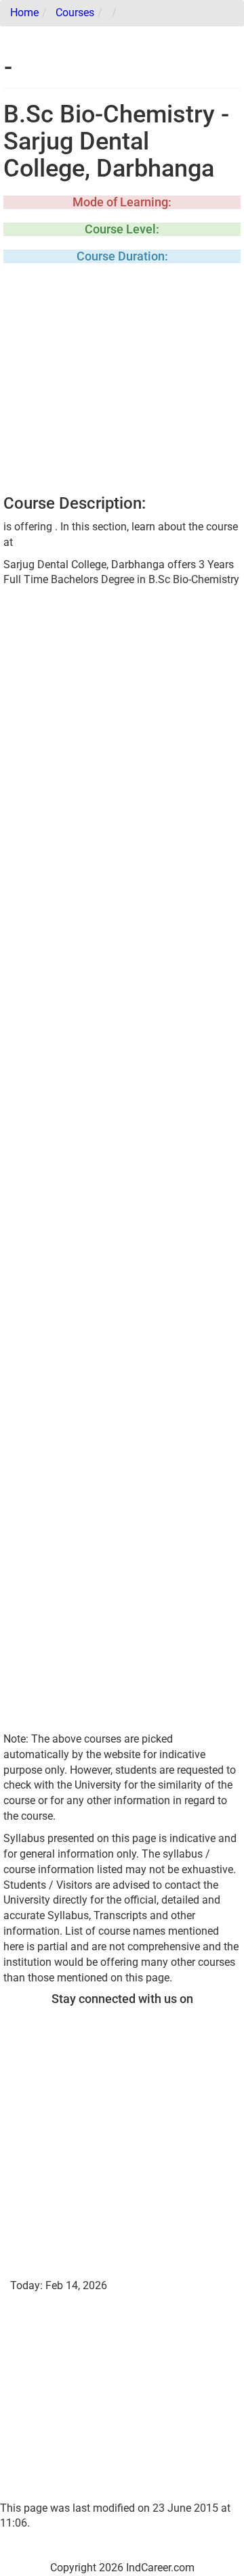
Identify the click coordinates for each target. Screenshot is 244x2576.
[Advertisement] (122, 383)
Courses (75, 13)
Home (24, 13)
